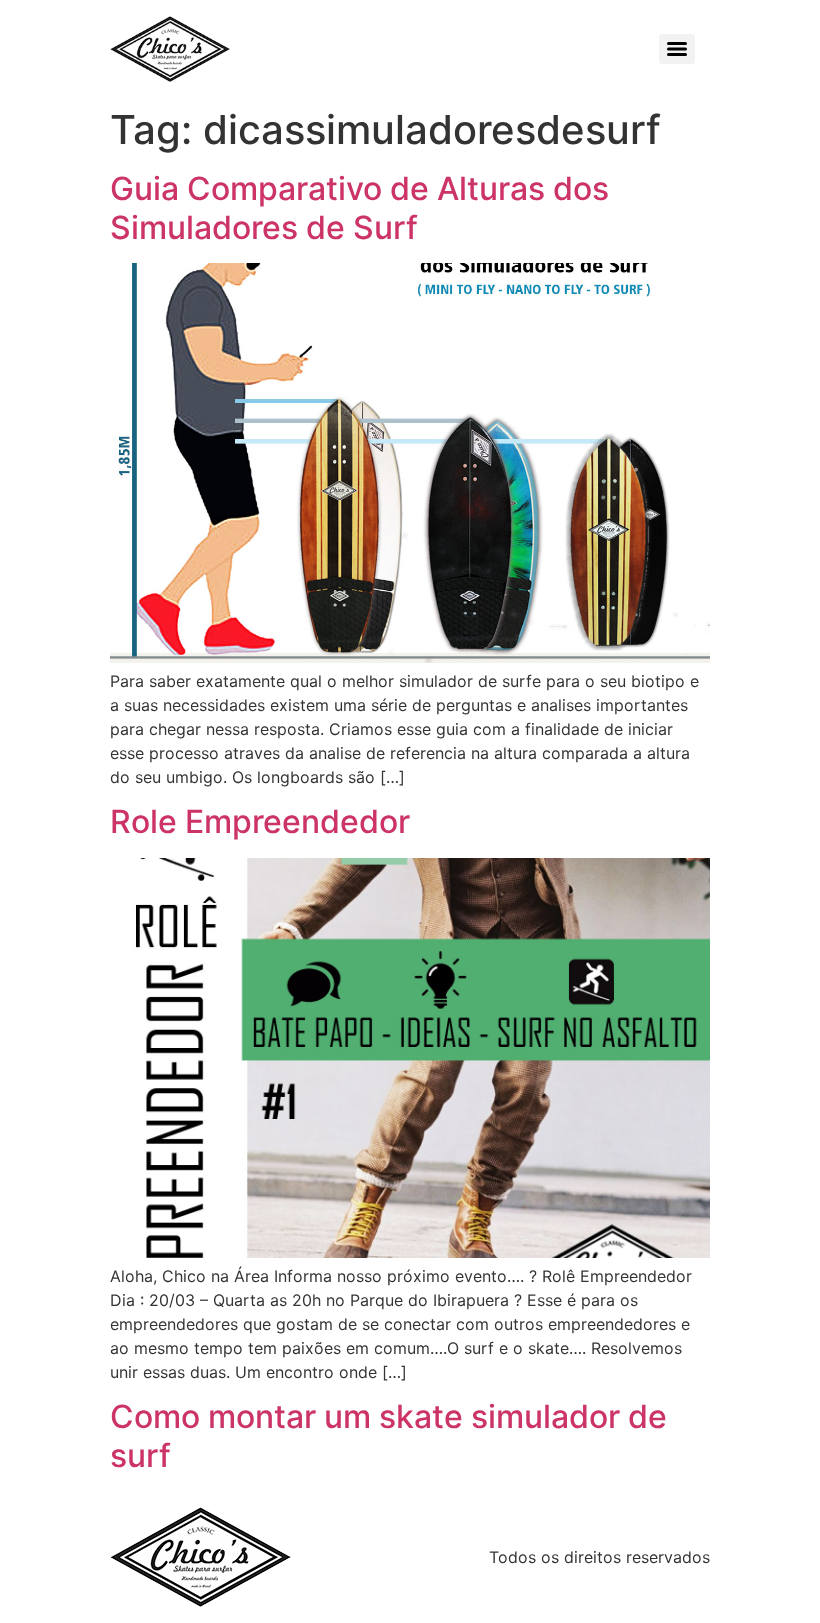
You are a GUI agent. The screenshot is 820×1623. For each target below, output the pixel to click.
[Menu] (677, 49)
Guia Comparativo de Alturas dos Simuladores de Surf (359, 207)
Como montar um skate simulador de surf (388, 1435)
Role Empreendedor (260, 821)
